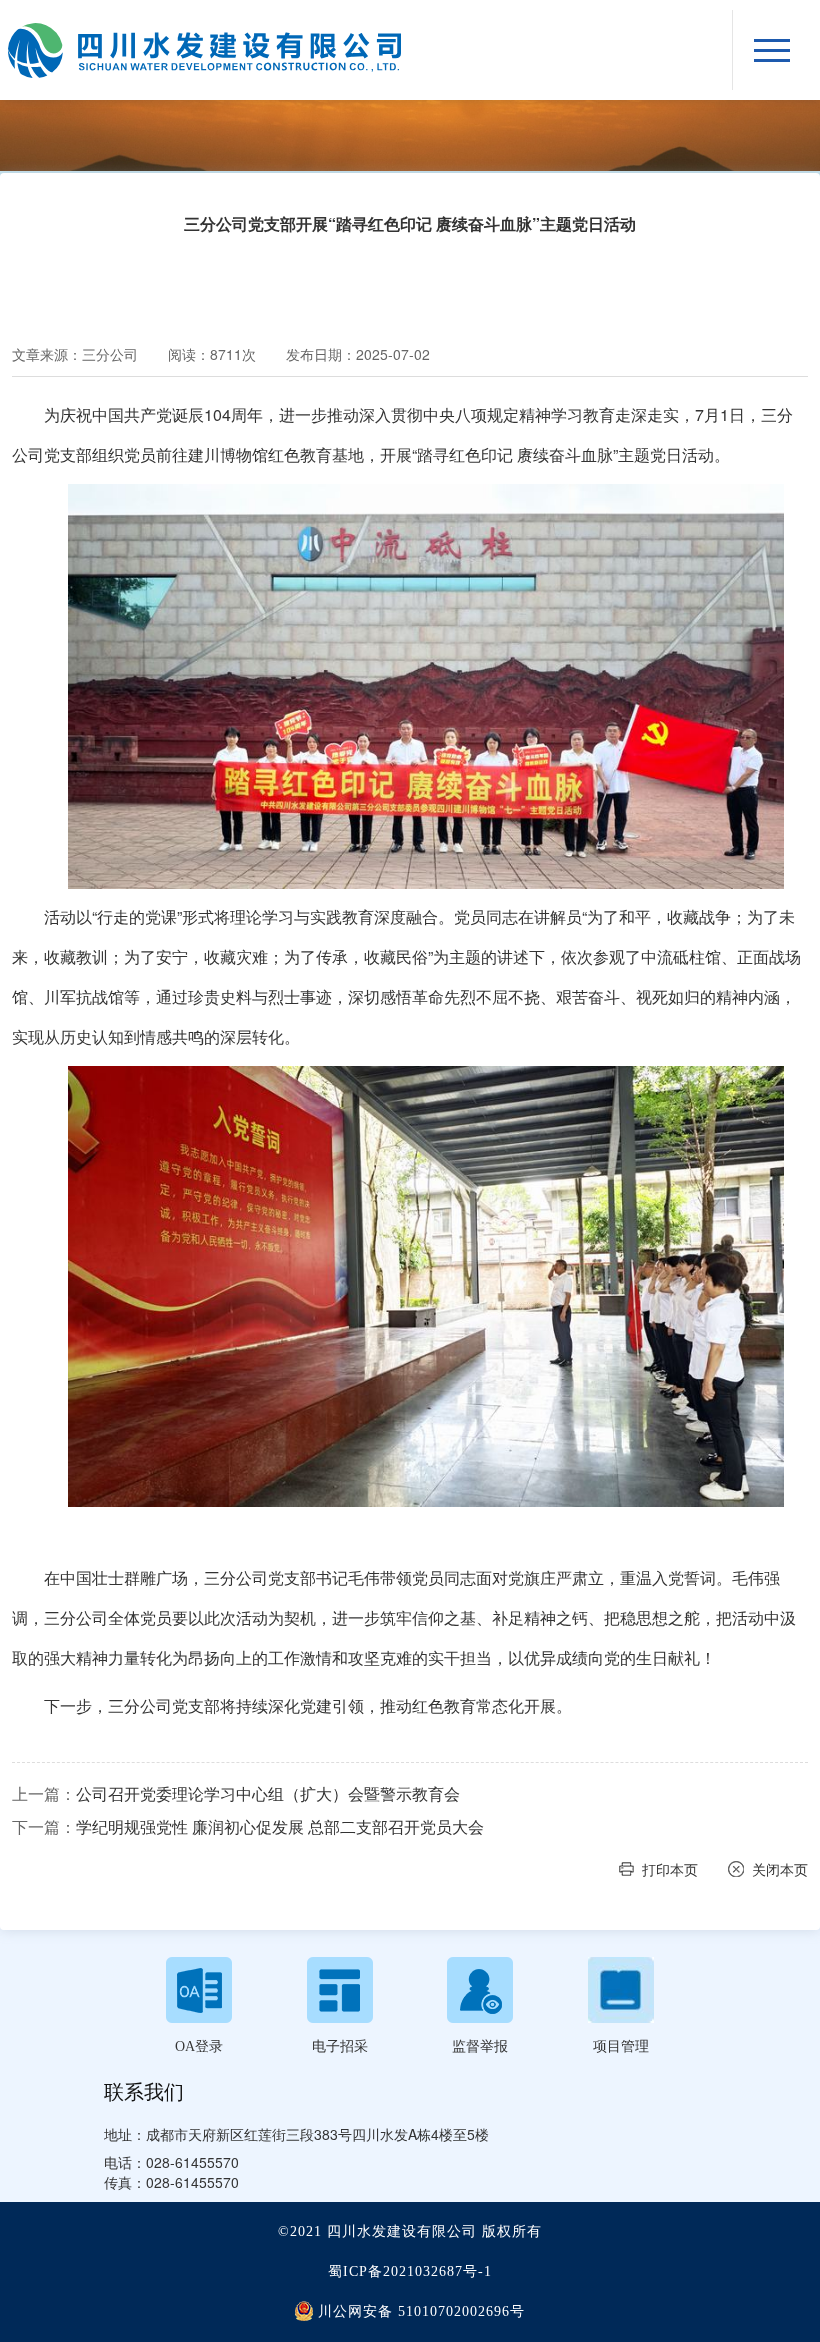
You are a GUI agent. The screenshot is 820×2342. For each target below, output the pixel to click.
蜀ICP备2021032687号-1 (410, 2271)
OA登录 (199, 2046)
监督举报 (480, 2046)
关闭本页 (780, 1869)
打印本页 (670, 1869)
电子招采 (340, 2046)
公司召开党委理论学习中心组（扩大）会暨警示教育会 (268, 1794)
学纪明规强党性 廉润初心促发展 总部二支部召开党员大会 (280, 1827)
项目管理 (621, 2046)
